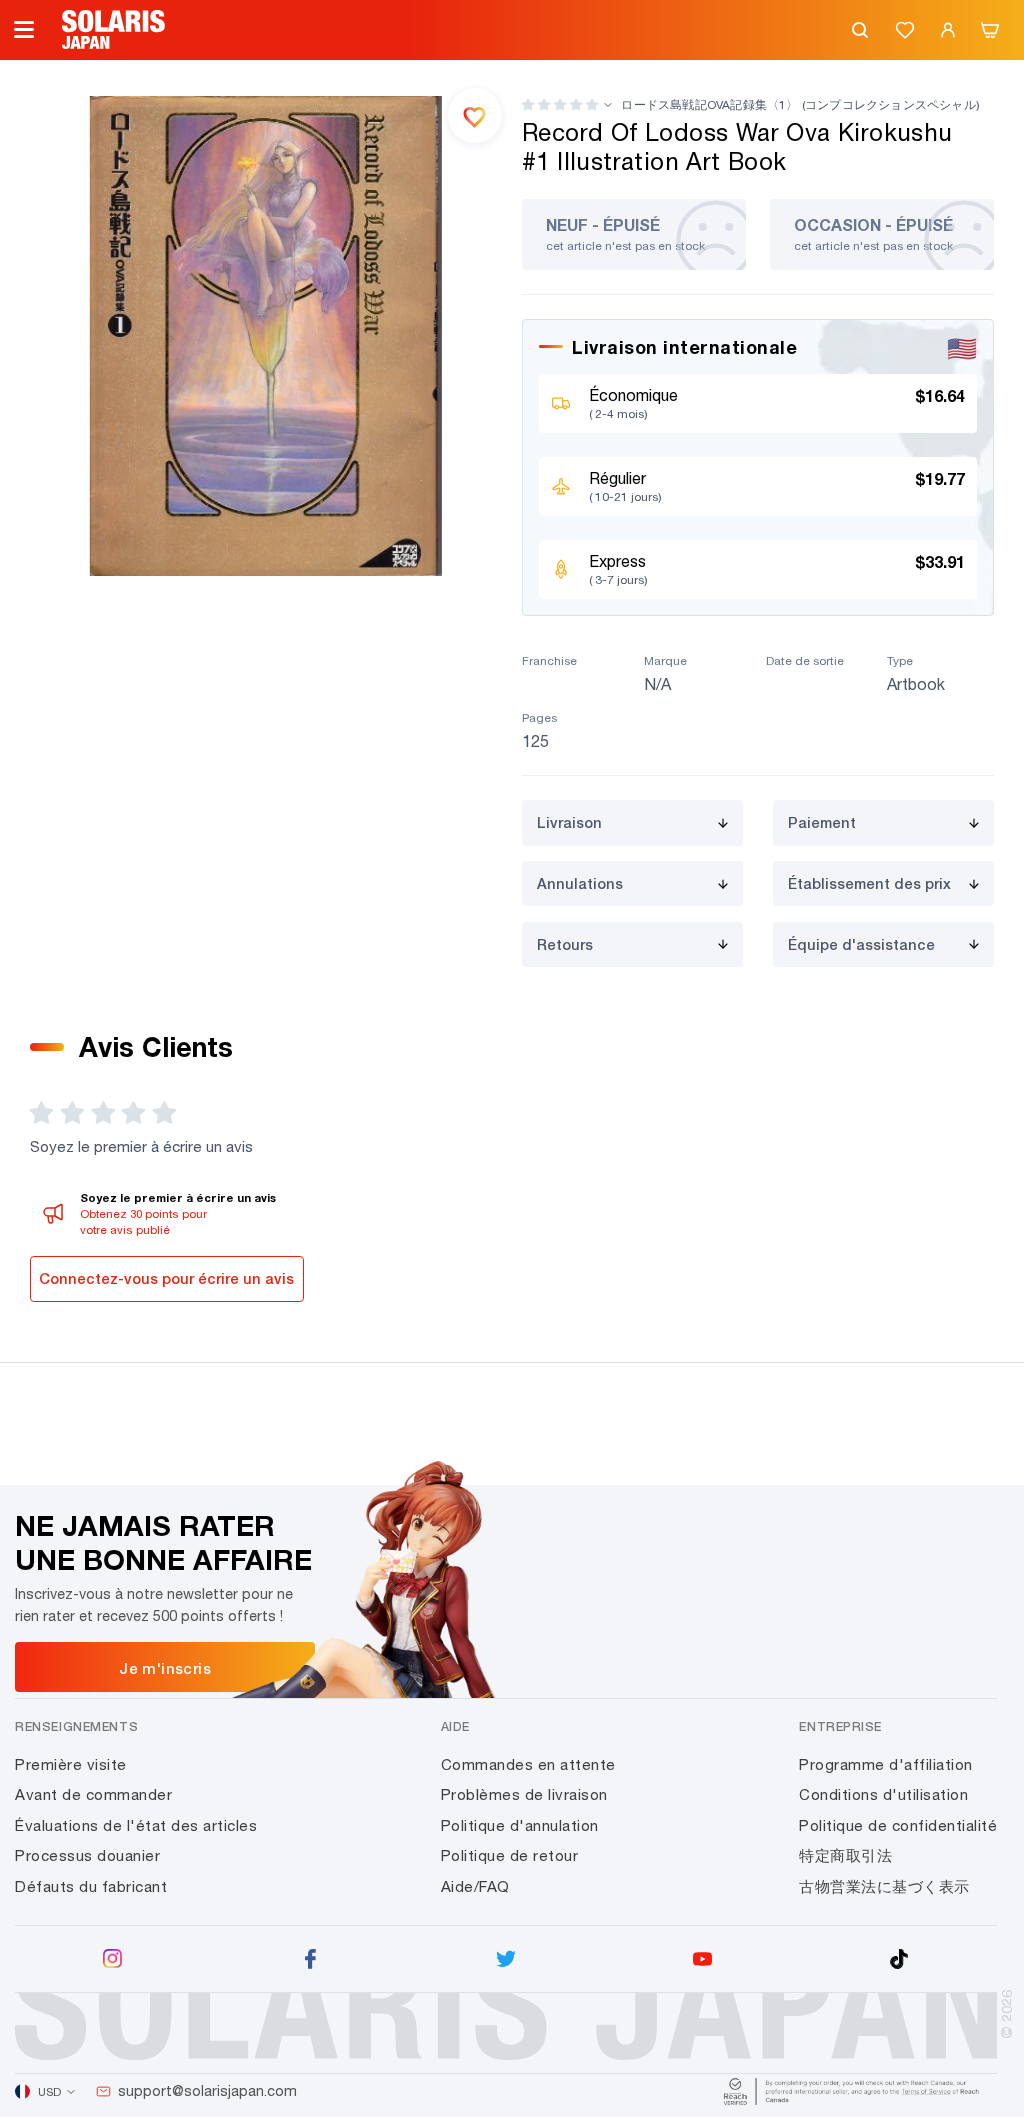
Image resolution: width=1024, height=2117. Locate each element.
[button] (560, 104)
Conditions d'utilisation (883, 1794)
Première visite (71, 1764)
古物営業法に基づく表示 (884, 1886)
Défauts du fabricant (91, 1886)
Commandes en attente (528, 1764)
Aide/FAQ (475, 1886)
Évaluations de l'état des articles (136, 1825)
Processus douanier (87, 1855)
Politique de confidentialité (898, 1825)
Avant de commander (93, 1794)
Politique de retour (510, 1855)
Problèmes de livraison (524, 1794)
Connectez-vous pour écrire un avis (166, 1278)
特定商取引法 (845, 1855)
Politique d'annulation (520, 1825)
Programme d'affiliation (886, 1764)
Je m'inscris (165, 1668)
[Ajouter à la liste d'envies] (475, 115)
